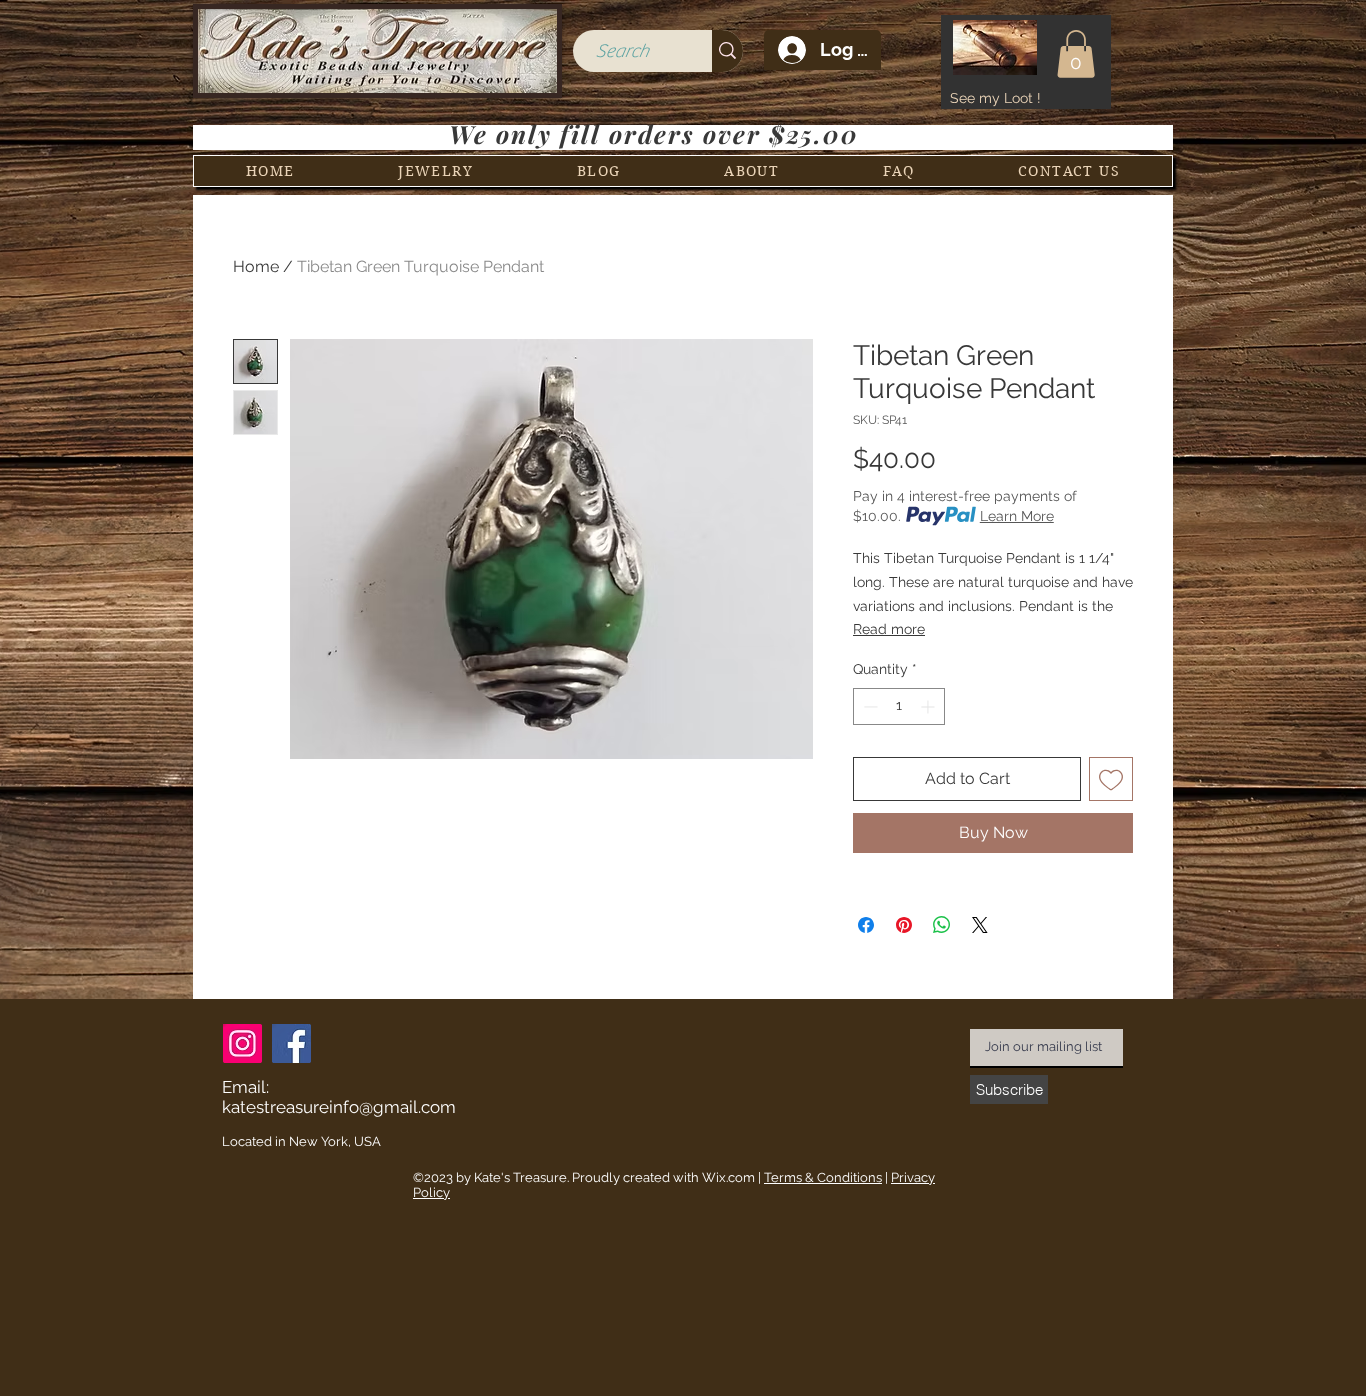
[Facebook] (291, 1043)
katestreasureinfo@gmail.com (339, 1107)
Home (256, 266)
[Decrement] (868, 706)
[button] (1076, 54)
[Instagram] (242, 1043)
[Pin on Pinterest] (904, 925)
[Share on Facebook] (866, 925)
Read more (889, 629)
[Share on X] (980, 925)
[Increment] (929, 706)
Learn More (1017, 516)
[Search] (727, 51)
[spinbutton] (899, 706)
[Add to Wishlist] (1111, 779)
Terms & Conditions (823, 1177)
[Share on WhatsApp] (942, 925)
